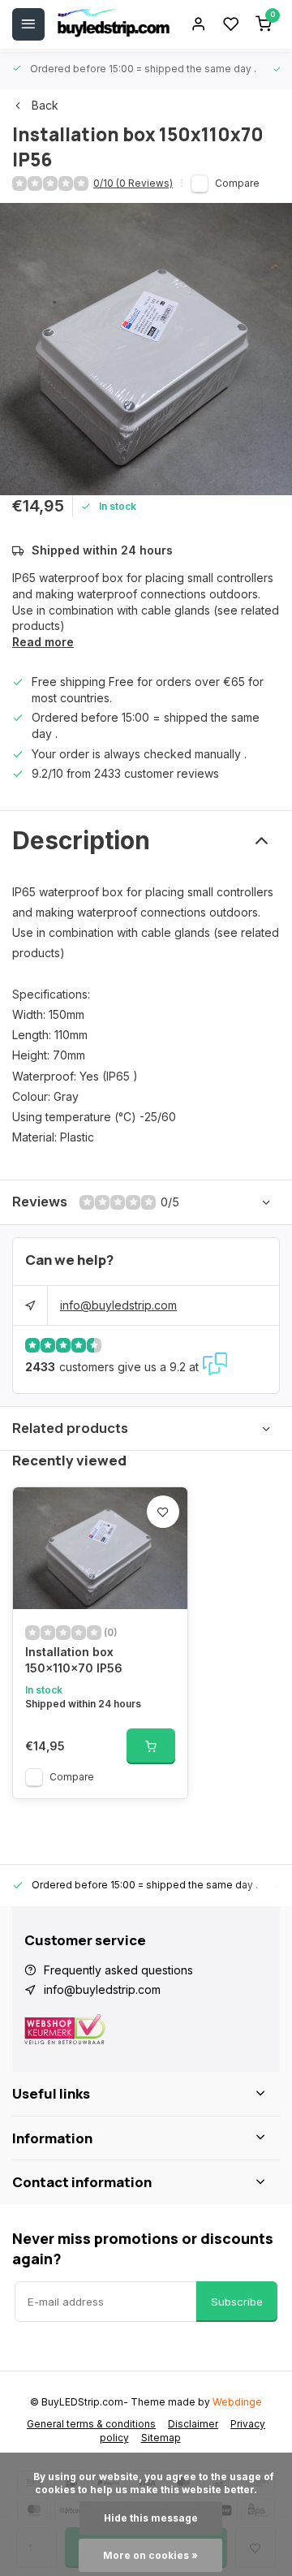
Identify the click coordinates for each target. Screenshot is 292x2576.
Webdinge (237, 2402)
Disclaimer (193, 2424)
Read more (43, 642)
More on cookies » (150, 2555)
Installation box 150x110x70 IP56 (74, 1660)
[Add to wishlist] (163, 1512)
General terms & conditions (91, 2424)
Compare (237, 183)
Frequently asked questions (118, 1970)
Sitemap (161, 2438)
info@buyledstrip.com (118, 1305)
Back (45, 105)
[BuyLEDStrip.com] (114, 24)
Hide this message (151, 2518)
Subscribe (237, 2302)
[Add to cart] (151, 1746)
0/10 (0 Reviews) (133, 183)
